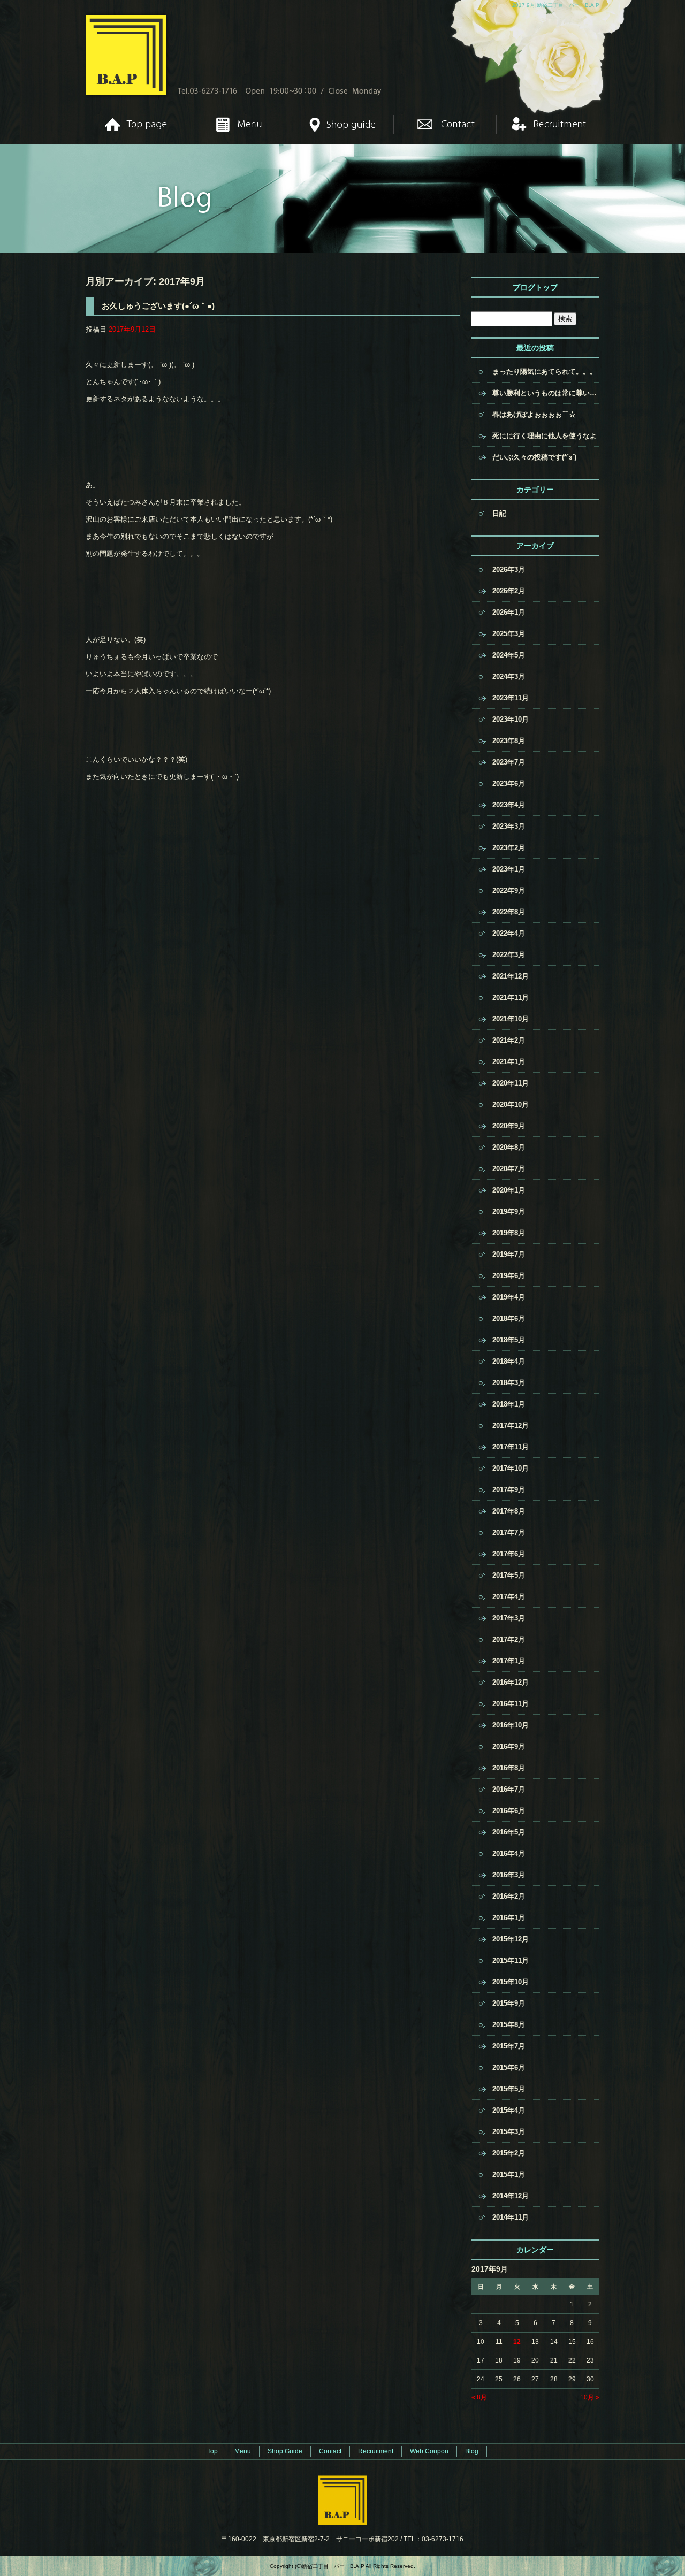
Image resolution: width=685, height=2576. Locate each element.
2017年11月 (511, 1447)
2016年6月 (509, 1811)
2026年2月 (509, 591)
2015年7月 (509, 2046)
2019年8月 (509, 1233)
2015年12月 (511, 1939)
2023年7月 (509, 762)
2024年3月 (509, 677)
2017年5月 (509, 1575)
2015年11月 (511, 1960)
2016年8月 (509, 1768)
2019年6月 (509, 1276)
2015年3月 (509, 2132)
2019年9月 (509, 1211)
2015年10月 (511, 1982)
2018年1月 (509, 1404)
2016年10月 (511, 1725)
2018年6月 (509, 1318)
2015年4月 (509, 2110)
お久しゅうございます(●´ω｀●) (158, 306)
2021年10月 (511, 1019)
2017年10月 (511, 1468)
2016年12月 (511, 1682)
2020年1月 (509, 1190)
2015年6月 (509, 2067)
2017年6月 (509, 1554)
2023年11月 (511, 698)
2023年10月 (511, 719)
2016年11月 (511, 1704)
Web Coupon (429, 2451)
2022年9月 (509, 890)
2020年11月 (511, 1083)
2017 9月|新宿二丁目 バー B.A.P (556, 5)
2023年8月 (509, 741)
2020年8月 (509, 1147)
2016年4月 (509, 1853)
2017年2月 (509, 1639)
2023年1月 (509, 869)
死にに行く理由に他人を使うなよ (545, 436)
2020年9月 (509, 1126)
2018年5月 (509, 1340)
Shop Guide (342, 124)
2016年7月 (509, 1789)
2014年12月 (511, 2196)
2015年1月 (509, 2174)
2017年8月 (509, 1511)
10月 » (590, 2397)
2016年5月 (509, 1832)
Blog (472, 2451)
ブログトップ (535, 287)
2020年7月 (509, 1169)
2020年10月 (511, 1104)
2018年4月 (509, 1361)
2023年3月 (509, 826)
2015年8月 (509, 2025)
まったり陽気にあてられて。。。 (545, 372)
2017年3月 (509, 1618)
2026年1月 (509, 612)
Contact (445, 124)
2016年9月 (509, 1746)
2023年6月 (509, 783)
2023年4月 (509, 805)
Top (137, 124)
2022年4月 (509, 933)
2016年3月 (509, 1875)
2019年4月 (509, 1297)
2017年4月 (509, 1597)
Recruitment (548, 124)
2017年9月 (509, 1490)
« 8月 (479, 2397)
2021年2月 (509, 1040)
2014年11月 (511, 2217)
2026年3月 (509, 570)
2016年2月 (509, 1896)
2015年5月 (509, 2089)
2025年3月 (509, 634)
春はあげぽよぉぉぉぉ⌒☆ (534, 414)
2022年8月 (509, 912)
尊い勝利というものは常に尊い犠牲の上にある (546, 393)
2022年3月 (509, 955)
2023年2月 (509, 848)
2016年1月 (509, 1918)
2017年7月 (509, 1532)
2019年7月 (509, 1254)
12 (517, 2342)
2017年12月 (511, 1425)
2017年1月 (509, 1661)
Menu (240, 124)
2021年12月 (511, 976)
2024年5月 (509, 655)
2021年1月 (509, 1062)
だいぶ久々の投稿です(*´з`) (534, 457)
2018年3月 (509, 1383)
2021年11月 (511, 997)
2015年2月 (509, 2153)
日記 (499, 513)
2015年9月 (509, 2003)
